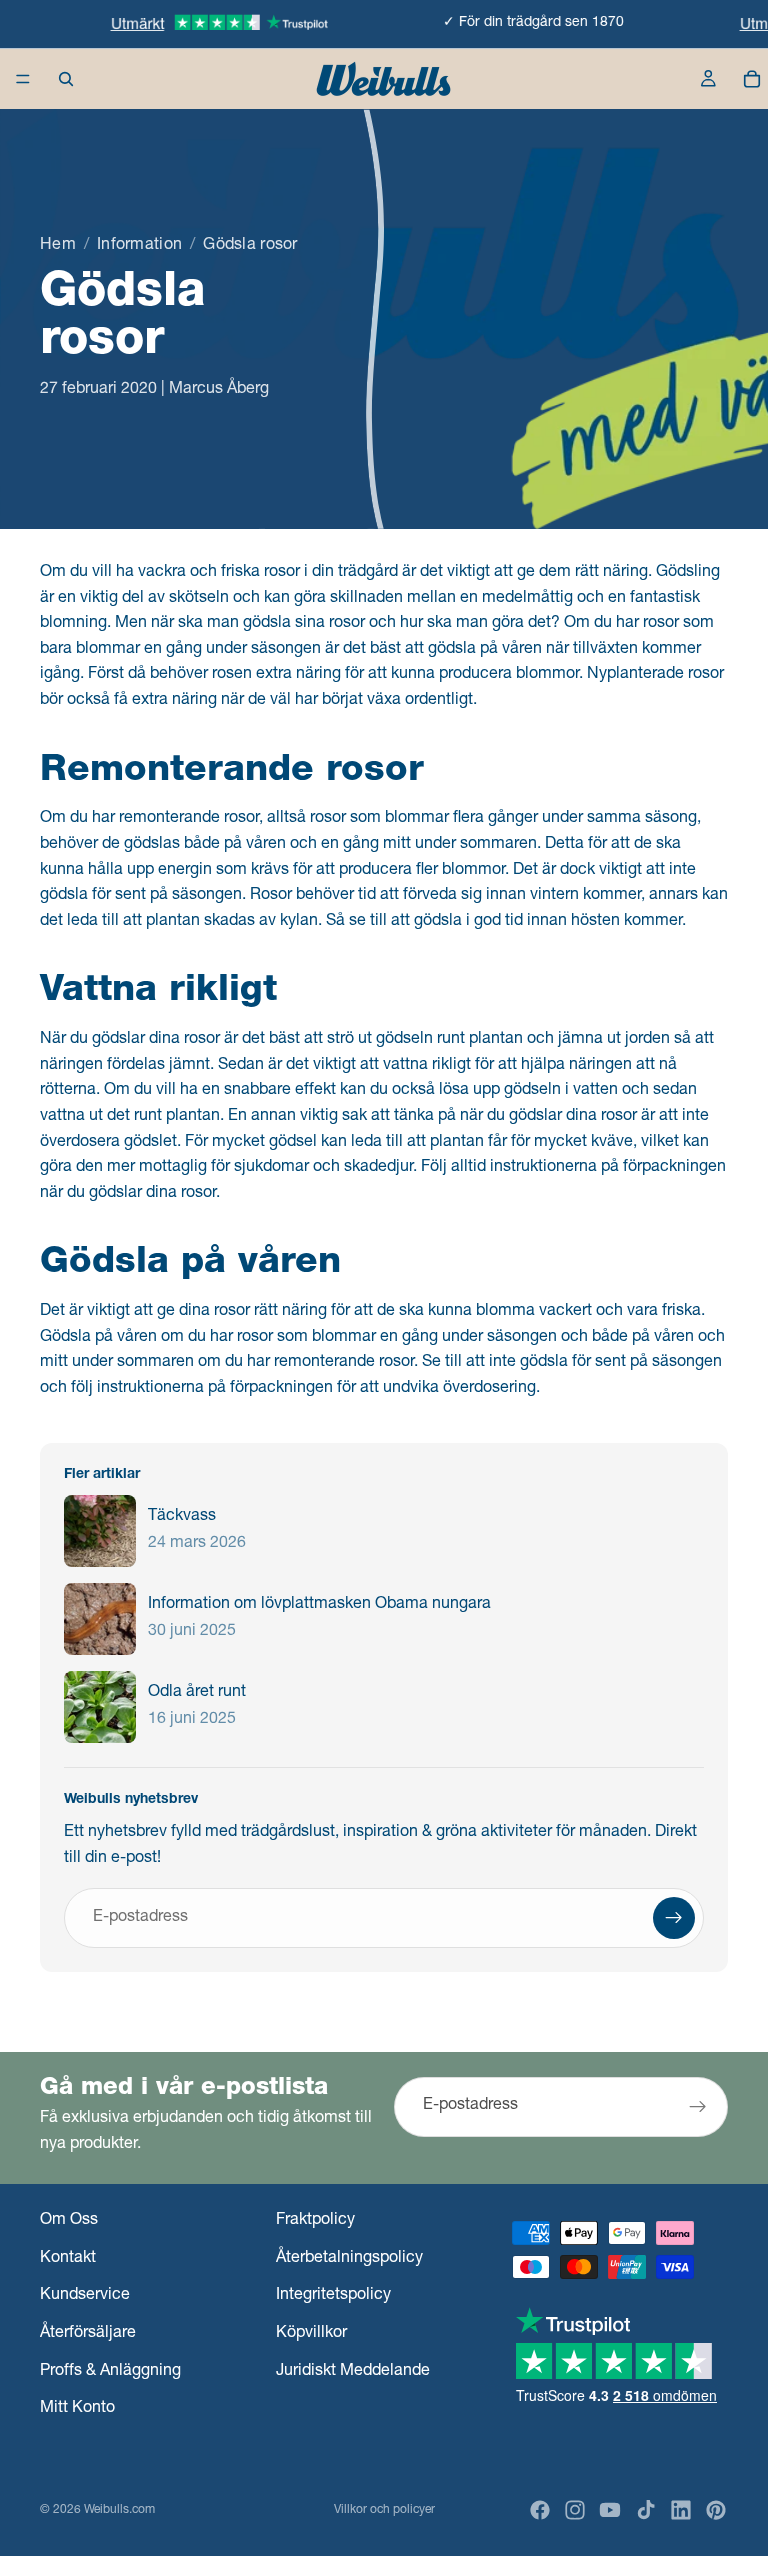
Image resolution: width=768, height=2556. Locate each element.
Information (139, 246)
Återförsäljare (88, 2334)
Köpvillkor (311, 2334)
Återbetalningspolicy (349, 2259)
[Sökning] (66, 79)
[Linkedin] (681, 2510)
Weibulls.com (119, 2510)
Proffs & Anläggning (110, 2372)
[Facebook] (540, 2510)
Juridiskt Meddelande (353, 2372)
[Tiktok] (646, 2510)
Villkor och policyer (384, 2510)
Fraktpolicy (315, 2221)
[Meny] (23, 79)
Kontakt (68, 2259)
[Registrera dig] (674, 1918)
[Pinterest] (716, 2510)
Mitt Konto (77, 2409)
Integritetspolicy (333, 2296)
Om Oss (69, 2221)
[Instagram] (575, 2510)
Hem (58, 246)
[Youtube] (610, 2510)
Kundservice (85, 2296)
